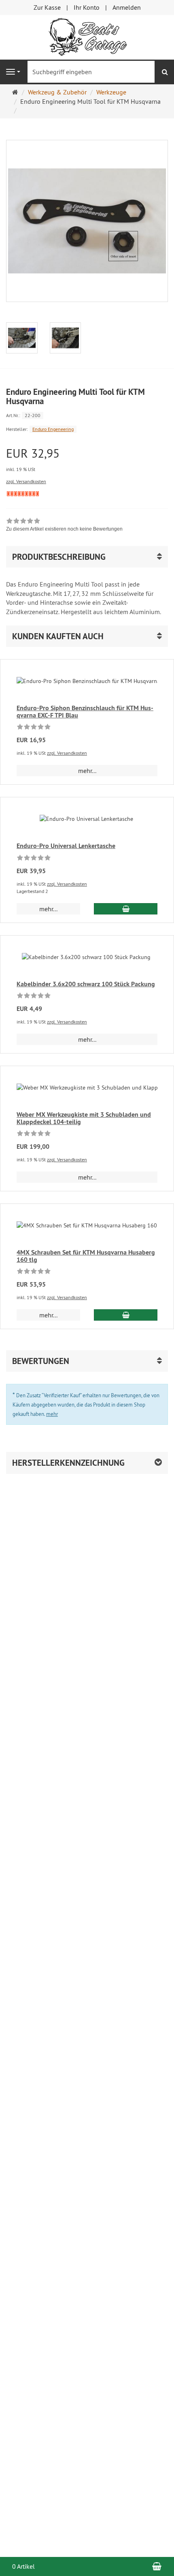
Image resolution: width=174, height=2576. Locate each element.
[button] (87, 636)
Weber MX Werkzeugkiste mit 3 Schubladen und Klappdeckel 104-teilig (84, 1118)
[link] (64, 526)
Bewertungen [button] (41, 1361)
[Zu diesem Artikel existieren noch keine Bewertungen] (34, 728)
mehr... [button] (87, 771)
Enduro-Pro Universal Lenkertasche (66, 846)
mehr (52, 1414)
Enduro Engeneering (53, 429)
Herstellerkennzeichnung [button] (68, 1463)
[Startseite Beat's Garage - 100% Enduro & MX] (87, 36)
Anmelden (127, 7)
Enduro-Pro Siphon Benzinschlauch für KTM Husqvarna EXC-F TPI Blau (85, 712)
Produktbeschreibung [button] (59, 557)
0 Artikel (23, 2566)
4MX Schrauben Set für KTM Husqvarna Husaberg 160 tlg (86, 1256)
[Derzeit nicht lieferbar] (23, 494)
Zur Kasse (47, 7)
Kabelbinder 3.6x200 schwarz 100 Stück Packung (86, 984)
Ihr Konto (87, 7)
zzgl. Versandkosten (26, 481)
